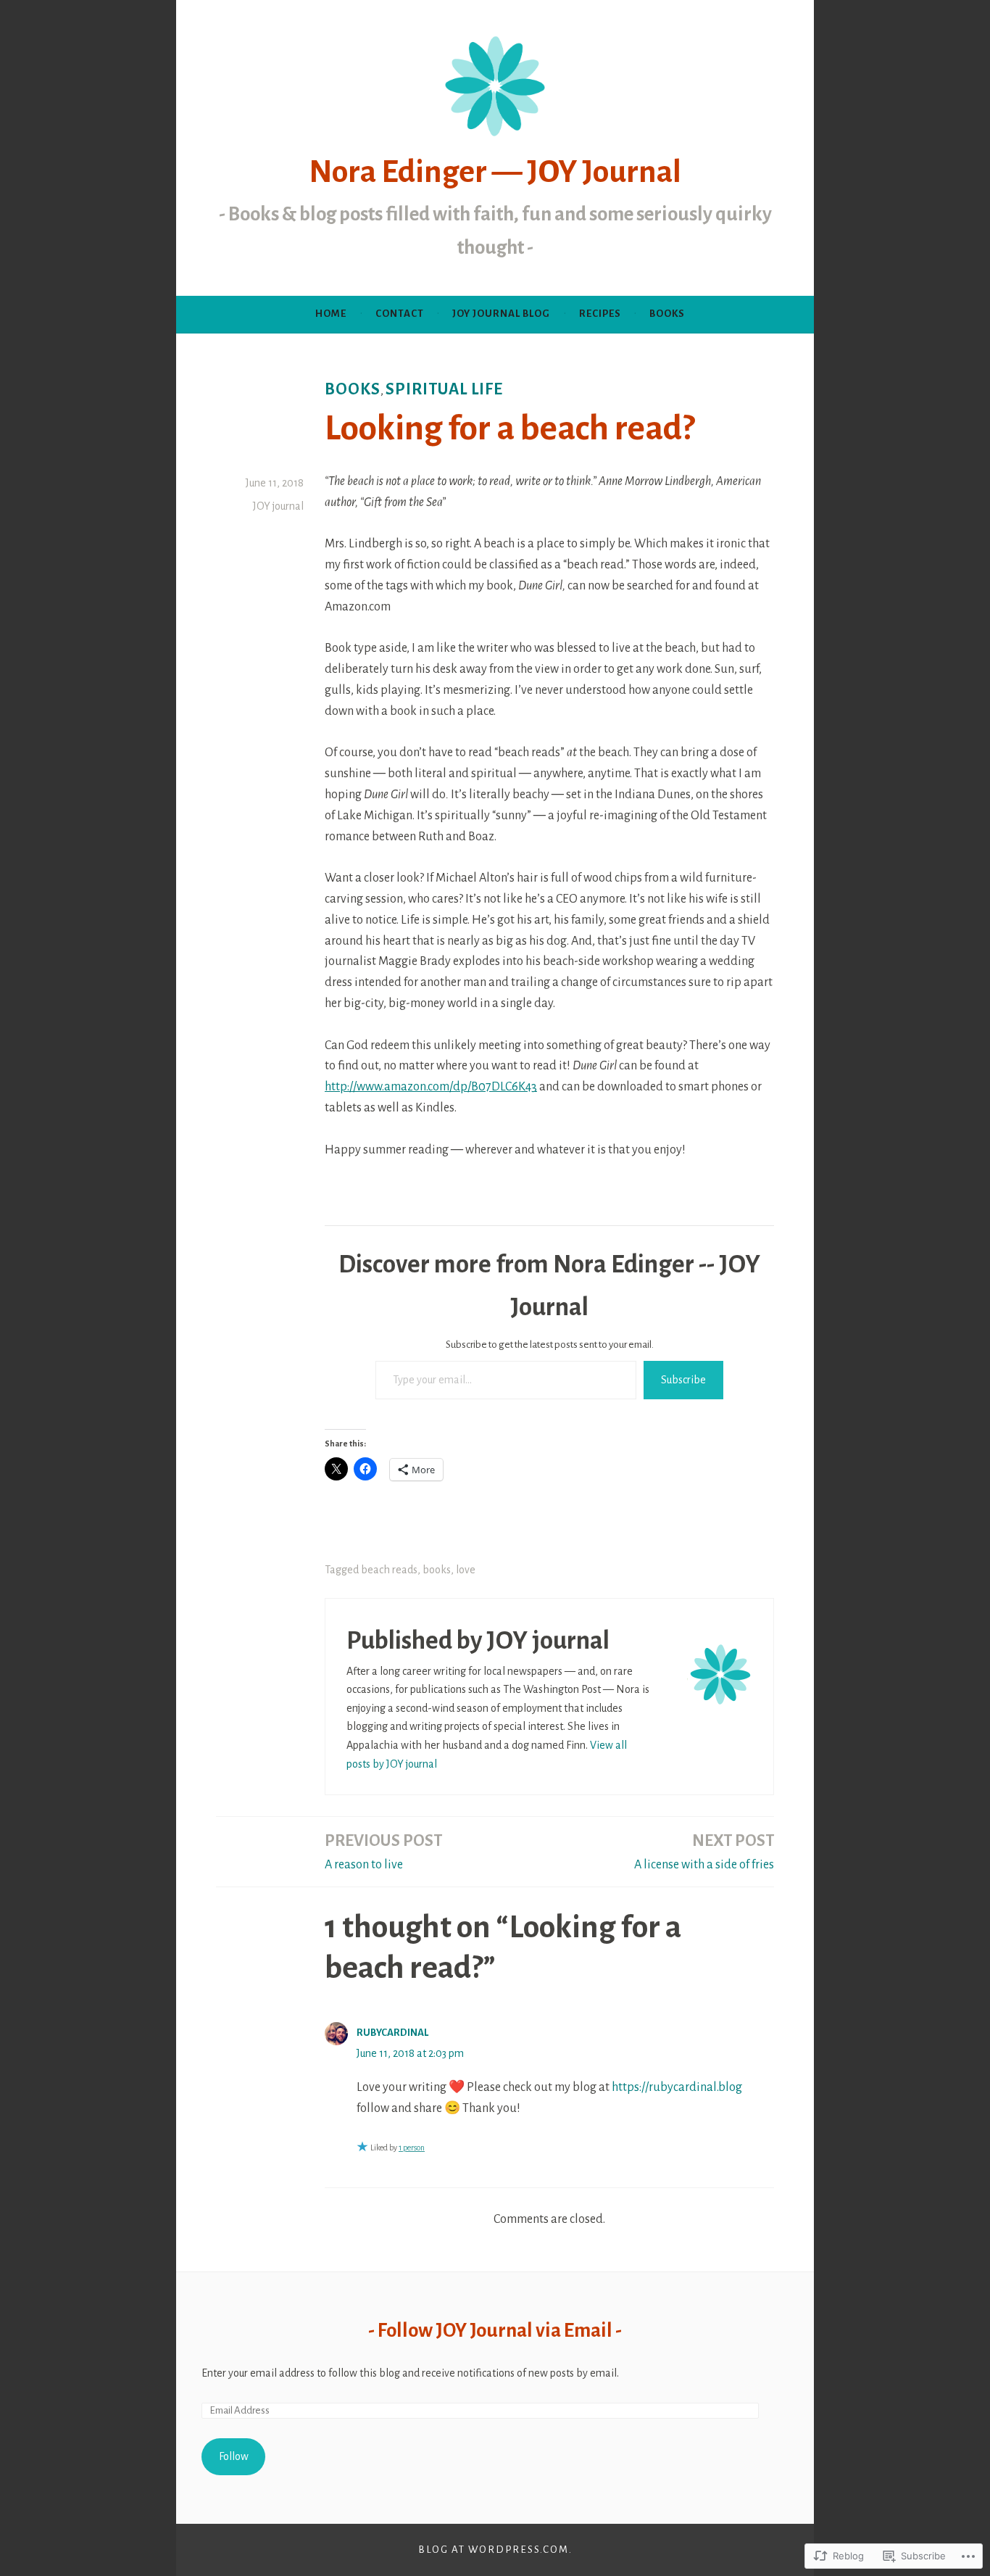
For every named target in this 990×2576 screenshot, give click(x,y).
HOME (331, 314)
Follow (234, 2456)
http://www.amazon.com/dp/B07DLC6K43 (431, 1087)
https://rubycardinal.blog (677, 2087)
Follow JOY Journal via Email (495, 2331)
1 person (412, 2148)
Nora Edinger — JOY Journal (495, 172)
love (466, 1570)
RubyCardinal (392, 2033)
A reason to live (383, 1852)
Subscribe (683, 1380)
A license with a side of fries (704, 1852)
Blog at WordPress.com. (495, 2550)
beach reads (389, 1570)
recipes (600, 314)
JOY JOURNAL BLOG (501, 314)
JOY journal (278, 506)
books (353, 389)
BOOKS (667, 314)
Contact (400, 314)
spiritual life (444, 389)
